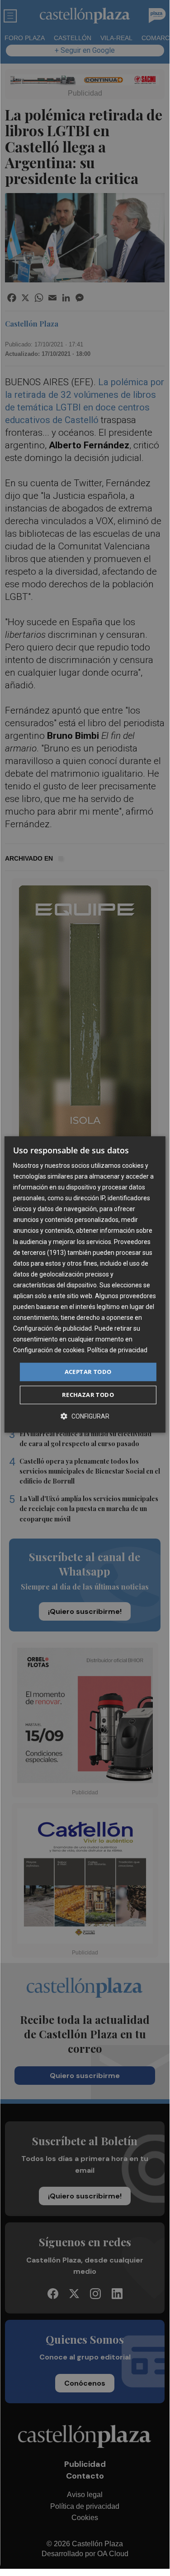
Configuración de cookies (49, 1350)
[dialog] (85, 1285)
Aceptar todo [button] (88, 1372)
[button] (85, 1416)
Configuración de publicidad (52, 1328)
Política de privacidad (117, 1350)
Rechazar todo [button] (88, 1395)
